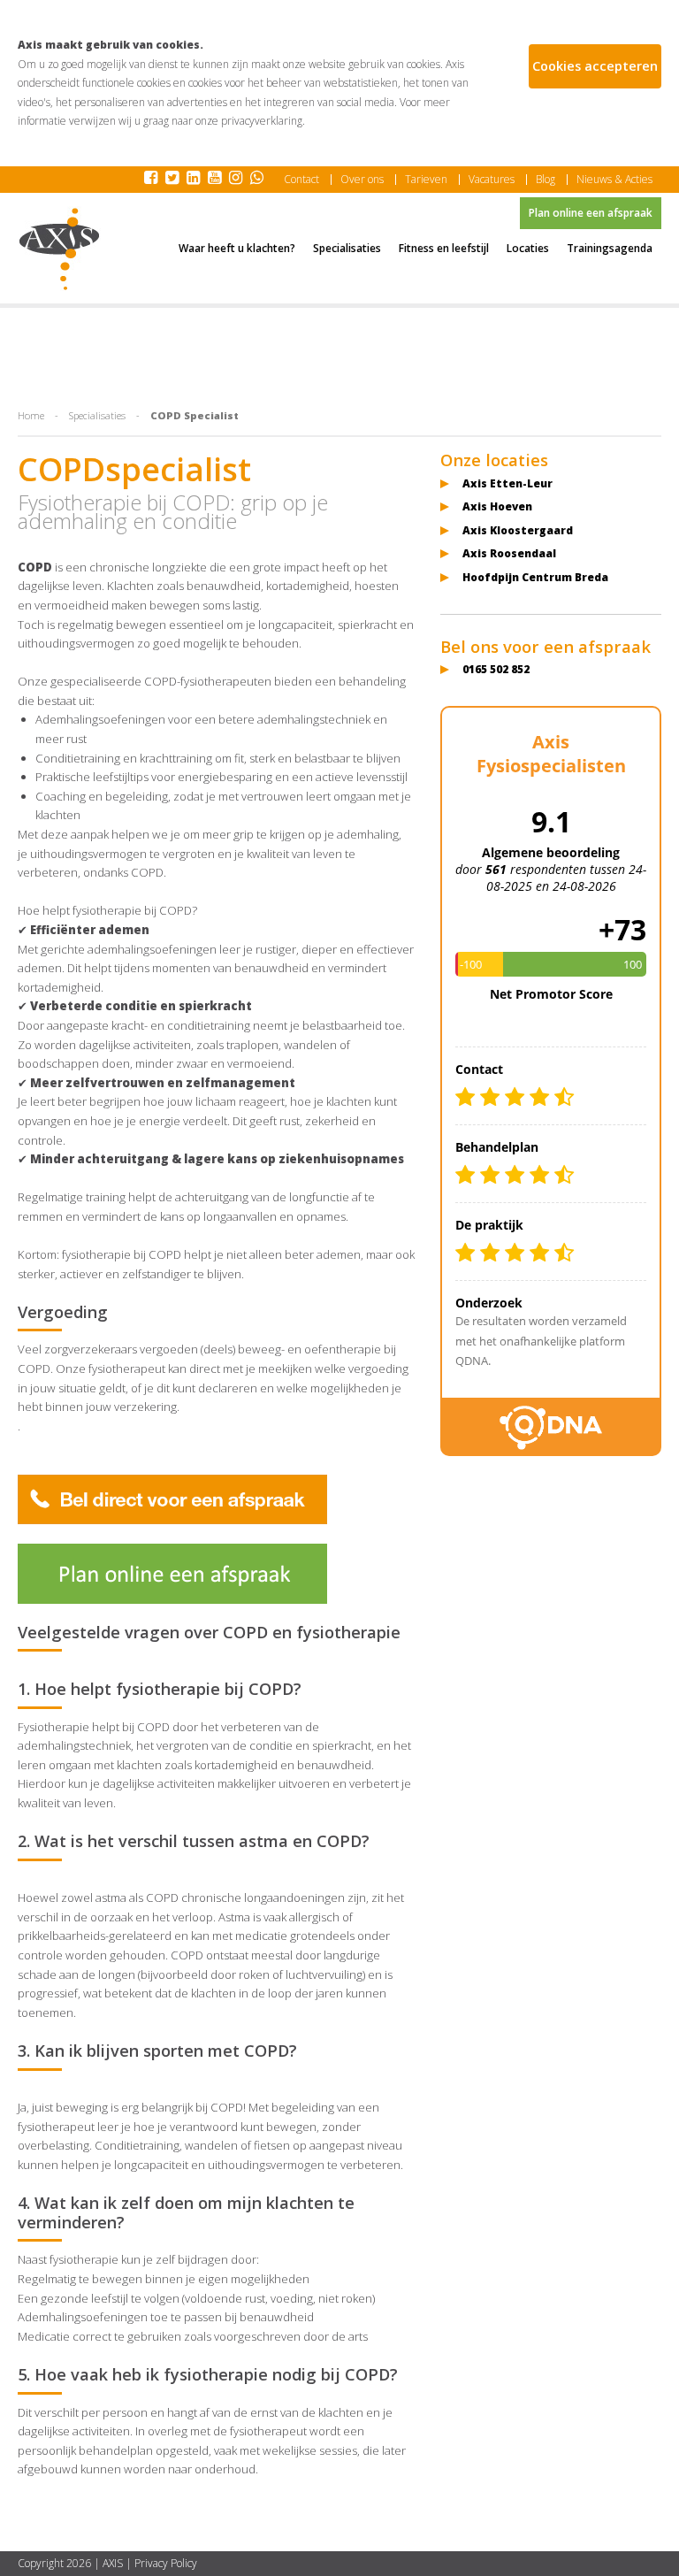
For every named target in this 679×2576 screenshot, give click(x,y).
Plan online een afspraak (591, 213)
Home (31, 415)
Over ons (362, 180)
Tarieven (426, 180)
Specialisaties (97, 415)
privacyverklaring (262, 121)
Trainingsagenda (610, 248)
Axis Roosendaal (509, 553)
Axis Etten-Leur (507, 483)
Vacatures (492, 180)
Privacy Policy (166, 2563)
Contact (301, 180)
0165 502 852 (496, 669)
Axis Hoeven (497, 506)
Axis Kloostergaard (518, 530)
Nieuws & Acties (614, 180)
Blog (545, 180)
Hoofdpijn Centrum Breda (535, 577)
